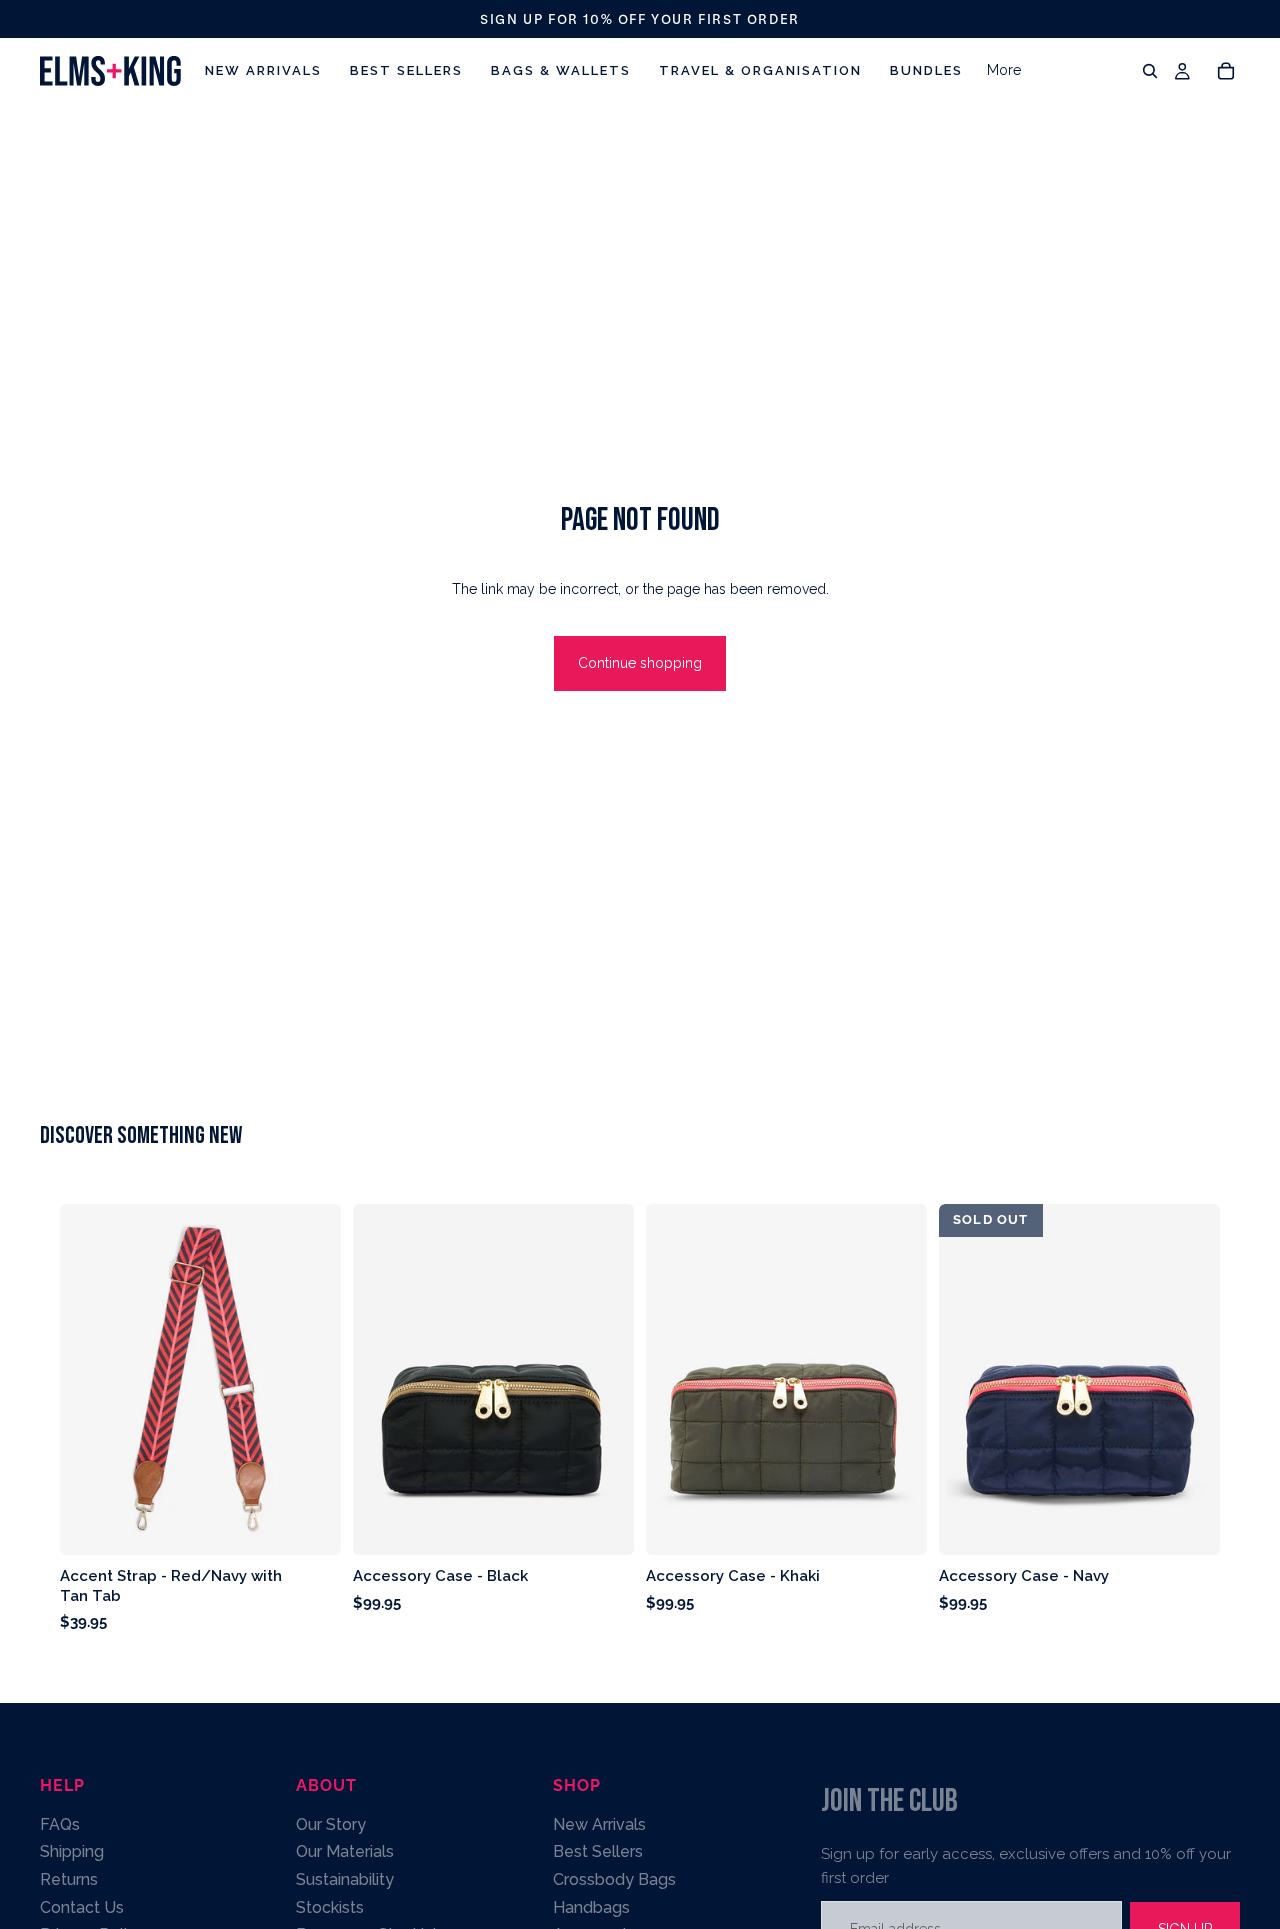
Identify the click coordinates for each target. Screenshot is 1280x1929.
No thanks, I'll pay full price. (390, 1156)
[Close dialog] (1122, 664)
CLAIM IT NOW (390, 1092)
